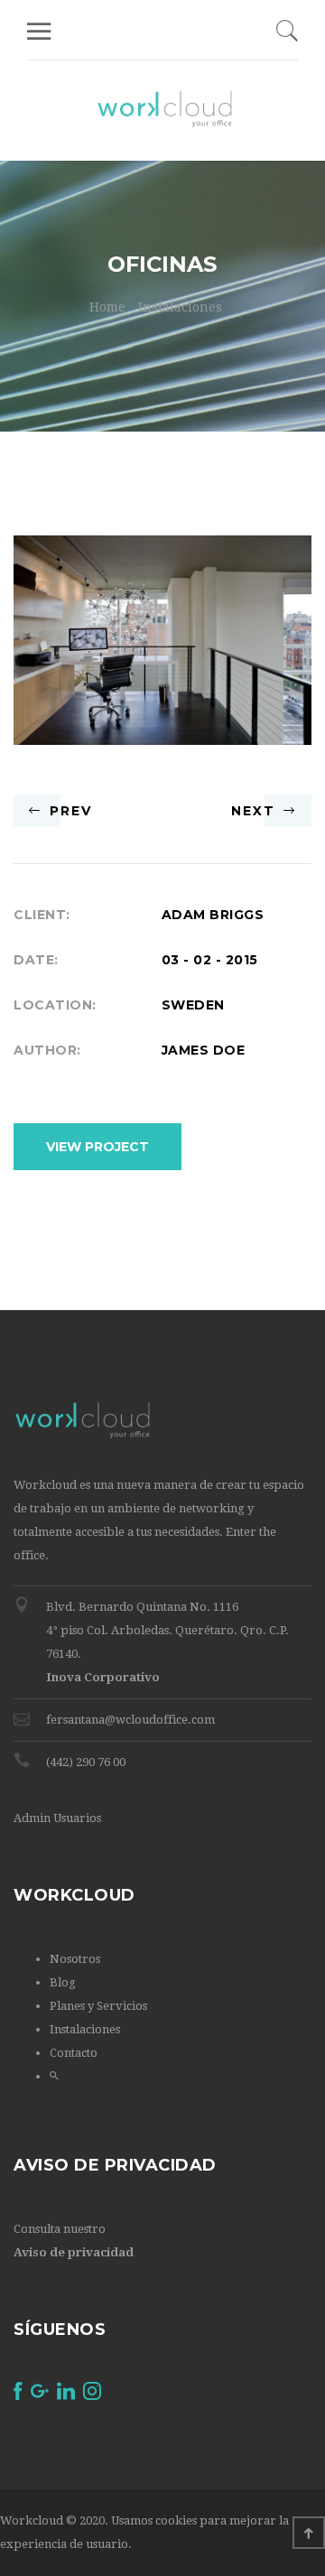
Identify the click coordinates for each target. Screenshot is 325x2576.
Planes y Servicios (98, 2006)
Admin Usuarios (57, 1818)
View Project (97, 1147)
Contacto (74, 2053)
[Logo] (165, 110)
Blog (63, 1982)
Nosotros (75, 1959)
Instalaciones (180, 307)
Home (107, 307)
